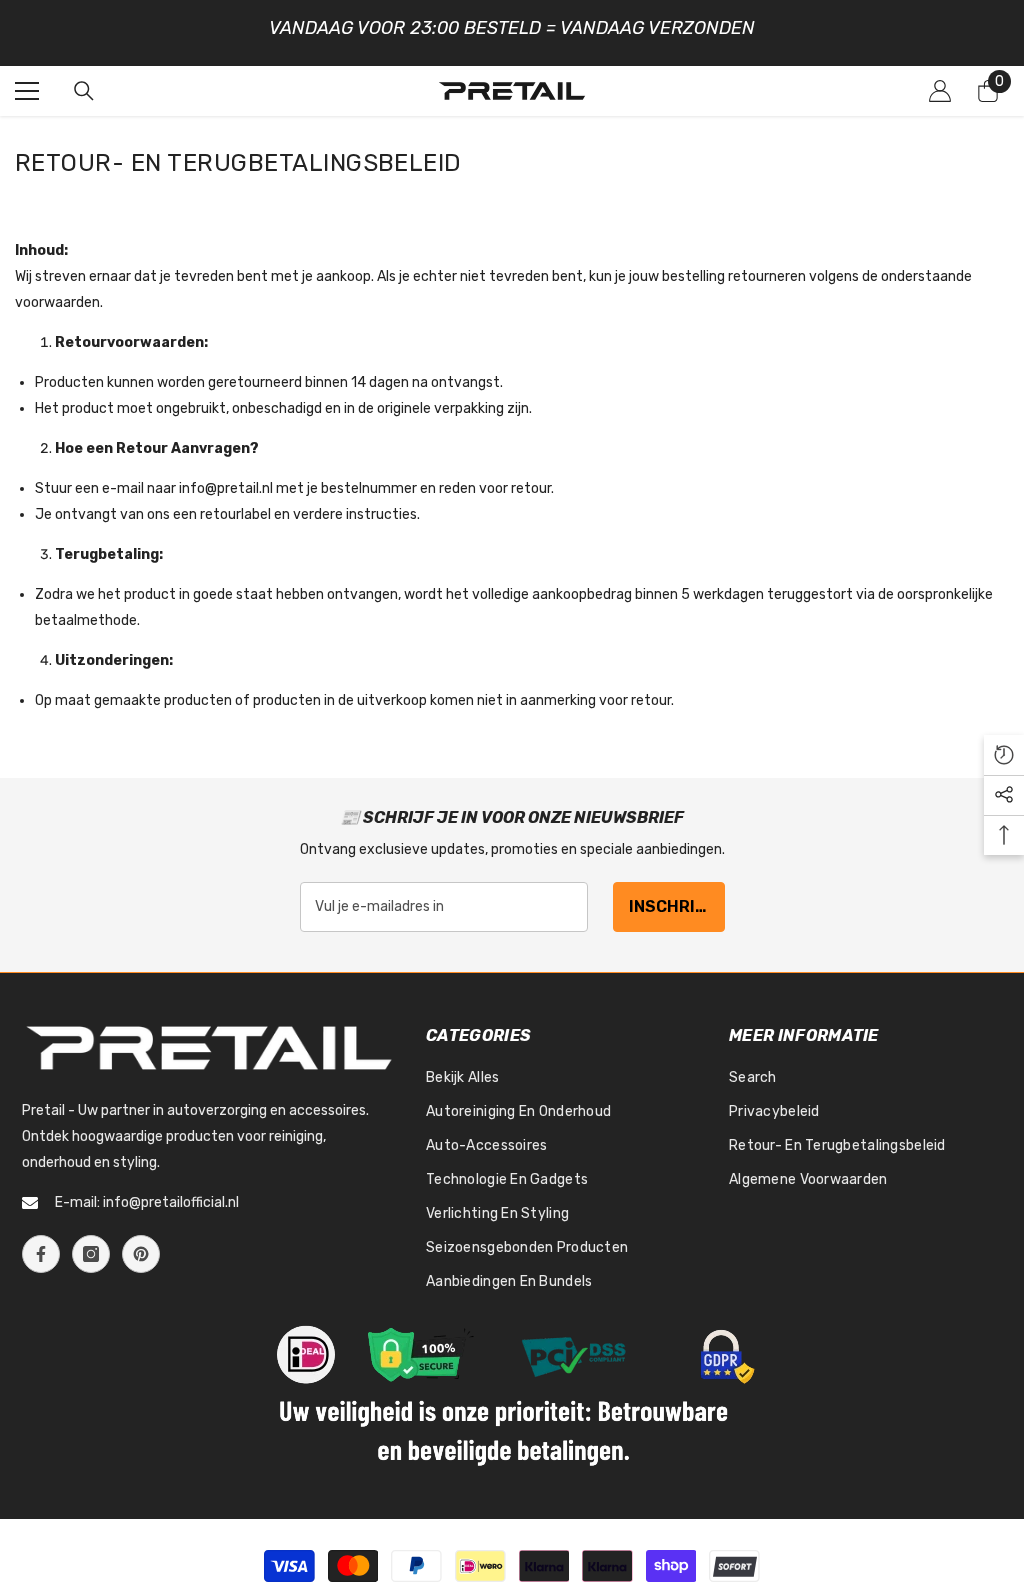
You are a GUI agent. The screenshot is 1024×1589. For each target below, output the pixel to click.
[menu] (27, 91)
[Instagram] (91, 1254)
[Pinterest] (141, 1254)
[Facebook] (41, 1254)
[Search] (84, 91)
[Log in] (940, 91)
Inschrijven (677, 906)
